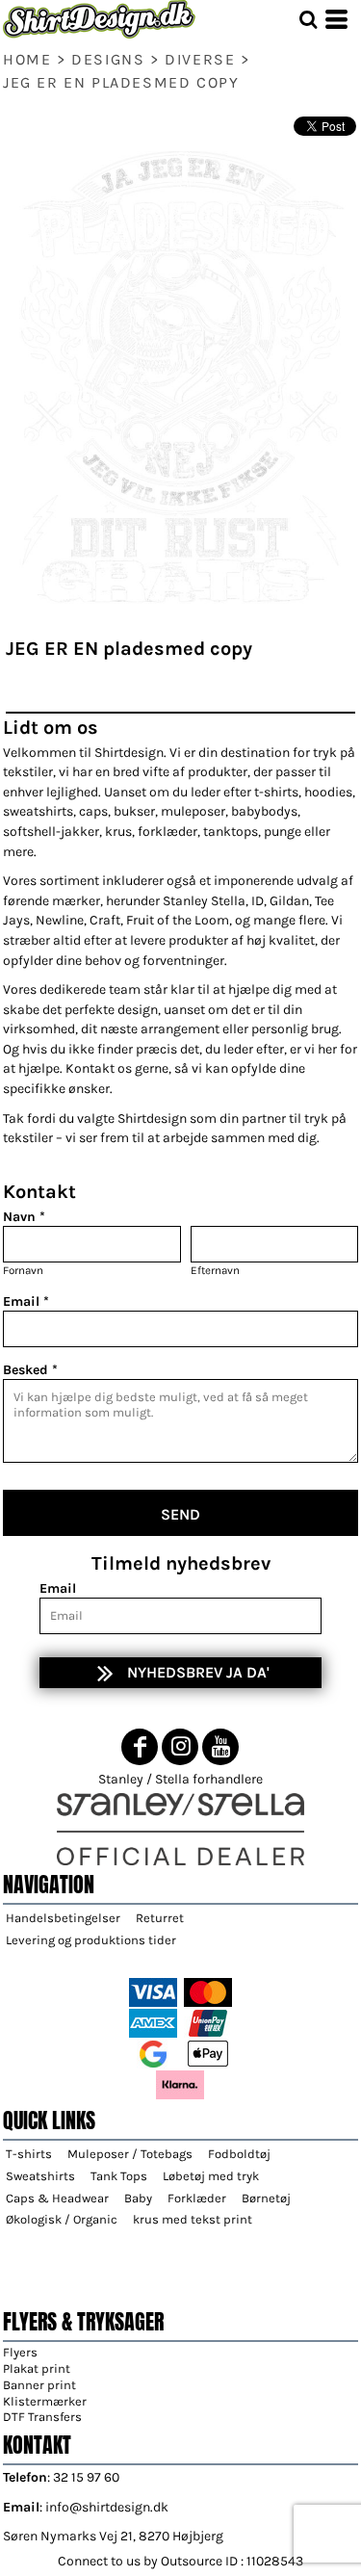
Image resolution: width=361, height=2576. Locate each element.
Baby (138, 2198)
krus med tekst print (193, 2219)
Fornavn (23, 1270)
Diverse (200, 59)
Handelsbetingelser (63, 1918)
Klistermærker (45, 2401)
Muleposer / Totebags (130, 2154)
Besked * (30, 1370)
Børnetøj (266, 2198)
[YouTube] (220, 1747)
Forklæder (197, 2198)
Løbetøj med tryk (211, 2176)
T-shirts (29, 2154)
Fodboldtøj (239, 2154)
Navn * (24, 1217)
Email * (26, 1301)
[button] (308, 19)
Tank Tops (119, 2176)
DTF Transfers (42, 2417)
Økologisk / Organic (62, 2219)
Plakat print (37, 2368)
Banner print (39, 2385)
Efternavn (215, 1270)
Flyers (20, 2352)
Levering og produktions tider (91, 1940)
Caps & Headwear (57, 2198)
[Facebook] (140, 1747)
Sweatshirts (40, 2176)
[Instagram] (180, 1747)
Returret (160, 1918)
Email (58, 1588)
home (27, 59)
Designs (108, 59)
